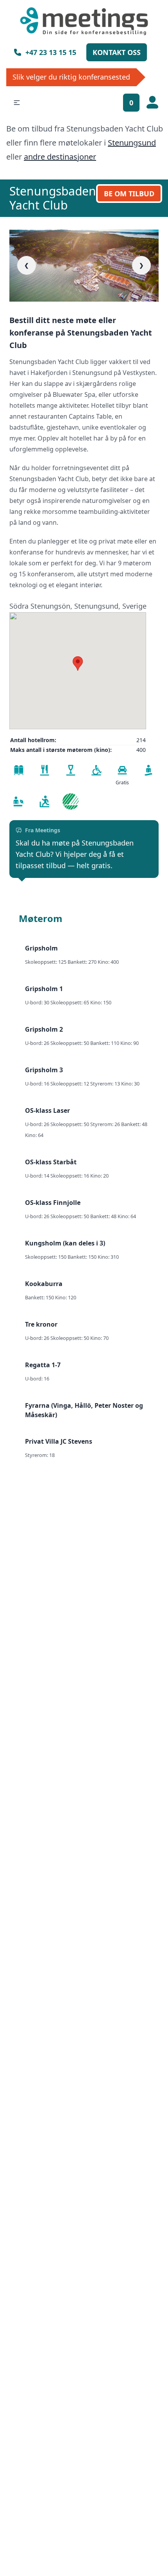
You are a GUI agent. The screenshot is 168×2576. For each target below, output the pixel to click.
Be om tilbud (129, 194)
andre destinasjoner (60, 157)
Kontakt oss (117, 52)
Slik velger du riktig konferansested (71, 77)
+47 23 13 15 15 (51, 52)
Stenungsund (132, 143)
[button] (17, 103)
